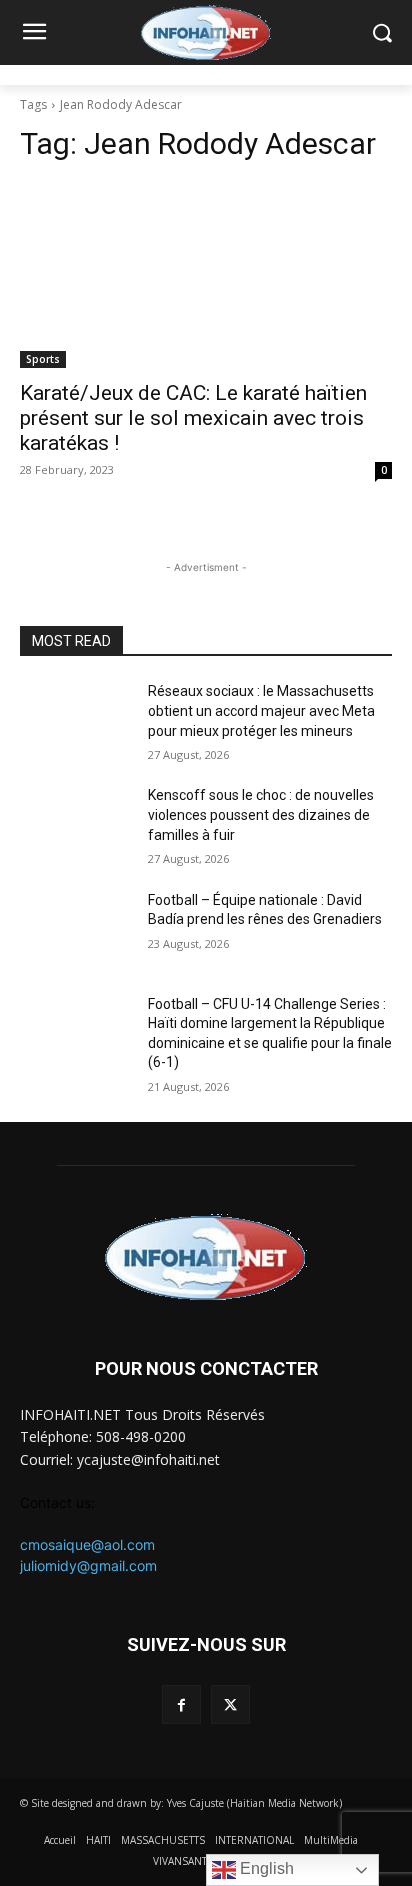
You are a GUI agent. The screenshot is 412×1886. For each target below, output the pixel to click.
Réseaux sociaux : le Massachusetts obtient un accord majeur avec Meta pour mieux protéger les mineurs (261, 710)
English (265, 1868)
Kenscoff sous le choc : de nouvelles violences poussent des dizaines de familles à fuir (261, 814)
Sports (43, 359)
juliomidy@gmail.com (88, 1565)
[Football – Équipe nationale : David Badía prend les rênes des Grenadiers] (76, 930)
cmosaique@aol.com (87, 1544)
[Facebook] (181, 1704)
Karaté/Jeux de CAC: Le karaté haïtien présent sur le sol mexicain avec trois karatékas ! (193, 418)
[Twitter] (230, 1704)
